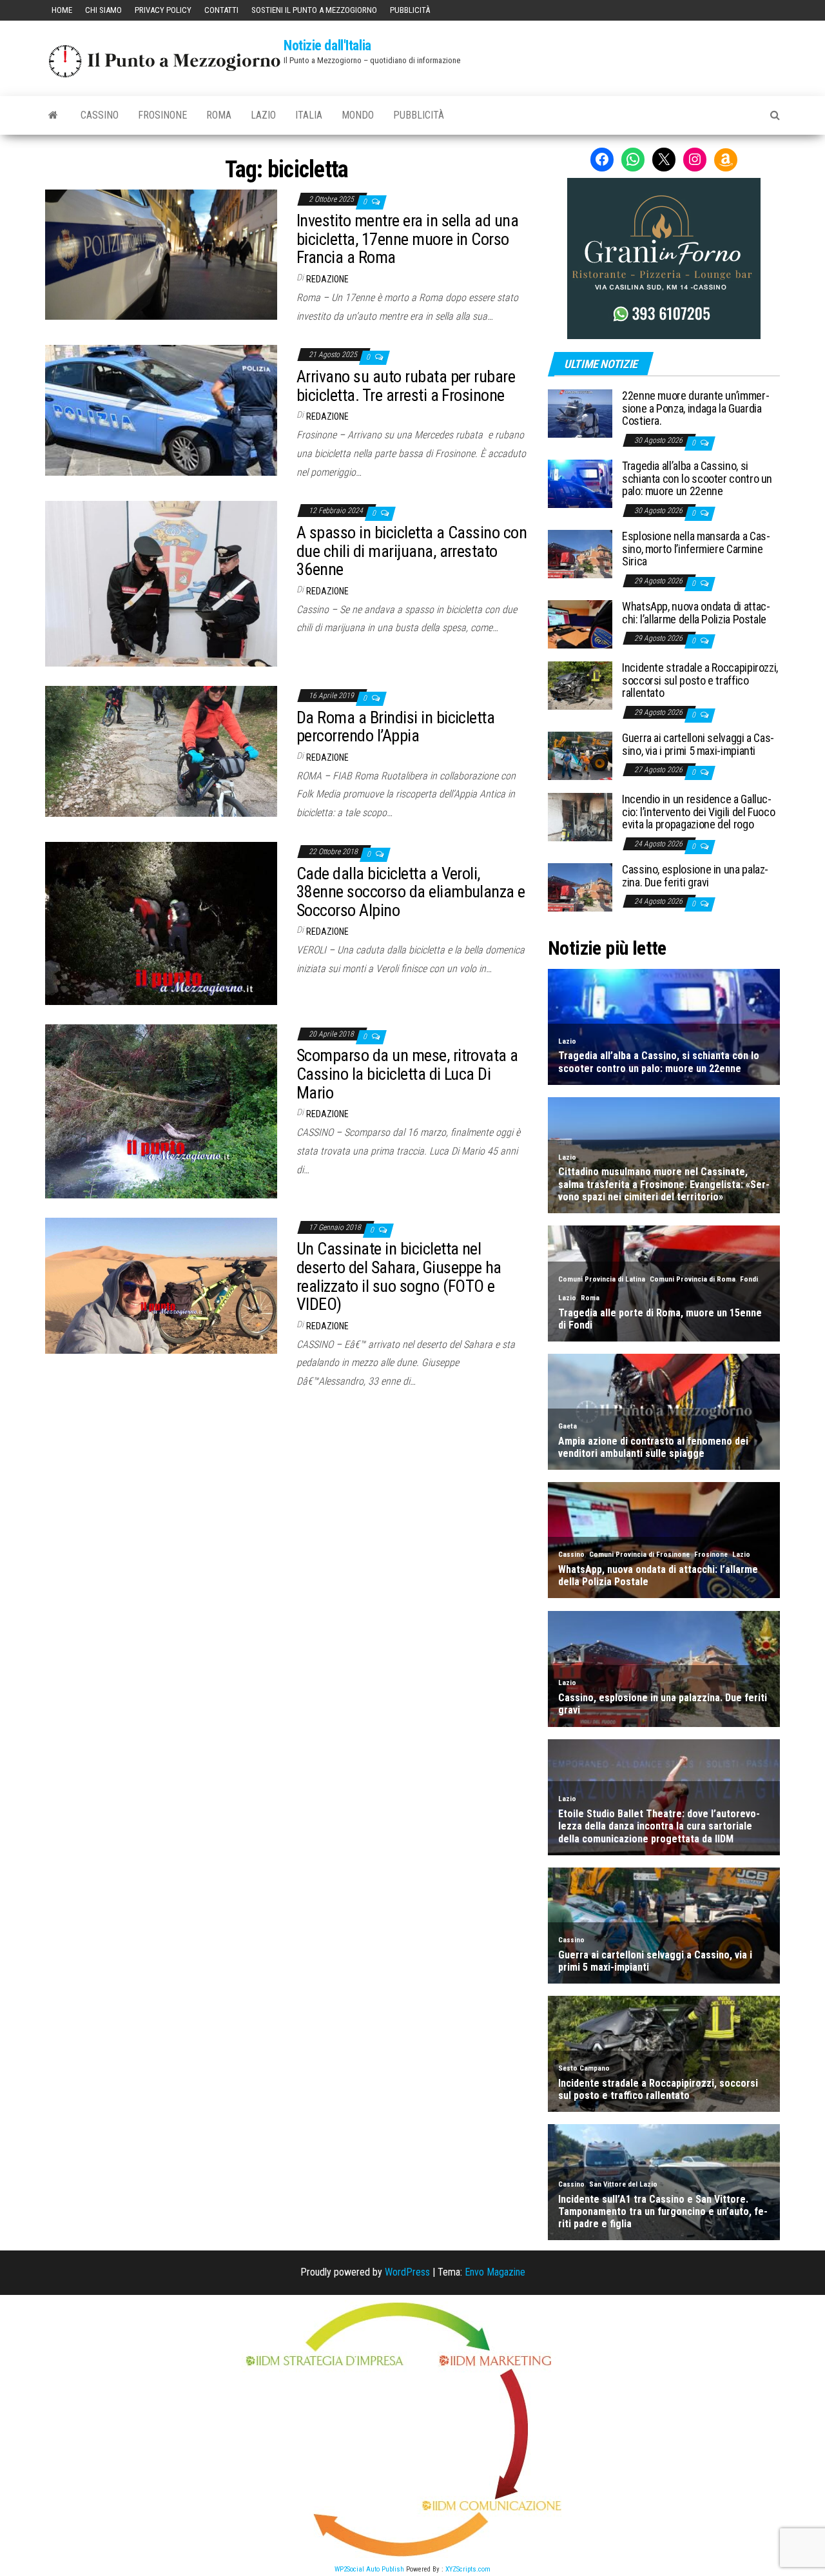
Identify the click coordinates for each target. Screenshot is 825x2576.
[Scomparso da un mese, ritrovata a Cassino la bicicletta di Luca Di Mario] (161, 1110)
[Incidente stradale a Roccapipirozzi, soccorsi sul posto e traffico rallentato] (580, 684)
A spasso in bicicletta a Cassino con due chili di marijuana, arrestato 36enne (412, 551)
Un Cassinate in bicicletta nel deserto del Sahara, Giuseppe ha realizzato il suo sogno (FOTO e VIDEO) (399, 1276)
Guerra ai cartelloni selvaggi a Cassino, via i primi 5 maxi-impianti (698, 744)
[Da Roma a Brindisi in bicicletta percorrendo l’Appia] (161, 751)
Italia (309, 115)
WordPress (407, 2272)
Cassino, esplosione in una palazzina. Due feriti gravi (695, 876)
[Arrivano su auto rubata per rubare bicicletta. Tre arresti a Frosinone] (161, 410)
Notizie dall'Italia (327, 45)
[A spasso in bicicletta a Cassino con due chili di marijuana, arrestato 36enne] (161, 583)
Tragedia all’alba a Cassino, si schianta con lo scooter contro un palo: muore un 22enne (697, 479)
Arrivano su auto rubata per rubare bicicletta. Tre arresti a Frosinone (406, 386)
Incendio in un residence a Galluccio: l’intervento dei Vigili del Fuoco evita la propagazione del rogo (698, 812)
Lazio (263, 115)
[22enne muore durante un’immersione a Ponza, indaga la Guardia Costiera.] (580, 413)
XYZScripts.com (468, 2569)
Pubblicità (410, 10)
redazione (327, 279)
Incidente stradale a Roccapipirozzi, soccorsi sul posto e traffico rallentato (700, 680)
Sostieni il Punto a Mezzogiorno (314, 10)
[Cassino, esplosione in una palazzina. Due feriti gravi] (580, 886)
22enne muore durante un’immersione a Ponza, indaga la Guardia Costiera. (696, 408)
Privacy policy (163, 10)
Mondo (358, 115)
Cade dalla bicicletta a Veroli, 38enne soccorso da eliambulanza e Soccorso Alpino (411, 892)
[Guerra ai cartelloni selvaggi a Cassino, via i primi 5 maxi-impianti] (580, 755)
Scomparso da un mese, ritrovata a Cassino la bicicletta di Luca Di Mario (407, 1074)
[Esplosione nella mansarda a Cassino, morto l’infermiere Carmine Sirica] (580, 553)
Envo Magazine (495, 2272)
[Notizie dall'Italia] (53, 115)
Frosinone (162, 115)
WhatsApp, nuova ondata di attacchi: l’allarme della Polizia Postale (696, 613)
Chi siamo (103, 10)
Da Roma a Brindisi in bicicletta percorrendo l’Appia (395, 727)
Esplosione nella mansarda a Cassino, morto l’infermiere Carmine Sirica (696, 549)
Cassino (100, 115)
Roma (219, 115)
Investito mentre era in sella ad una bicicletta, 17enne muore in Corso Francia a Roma (407, 239)
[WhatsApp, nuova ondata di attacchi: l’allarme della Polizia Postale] (580, 623)
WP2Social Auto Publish (369, 2569)
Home (62, 10)
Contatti (221, 10)
